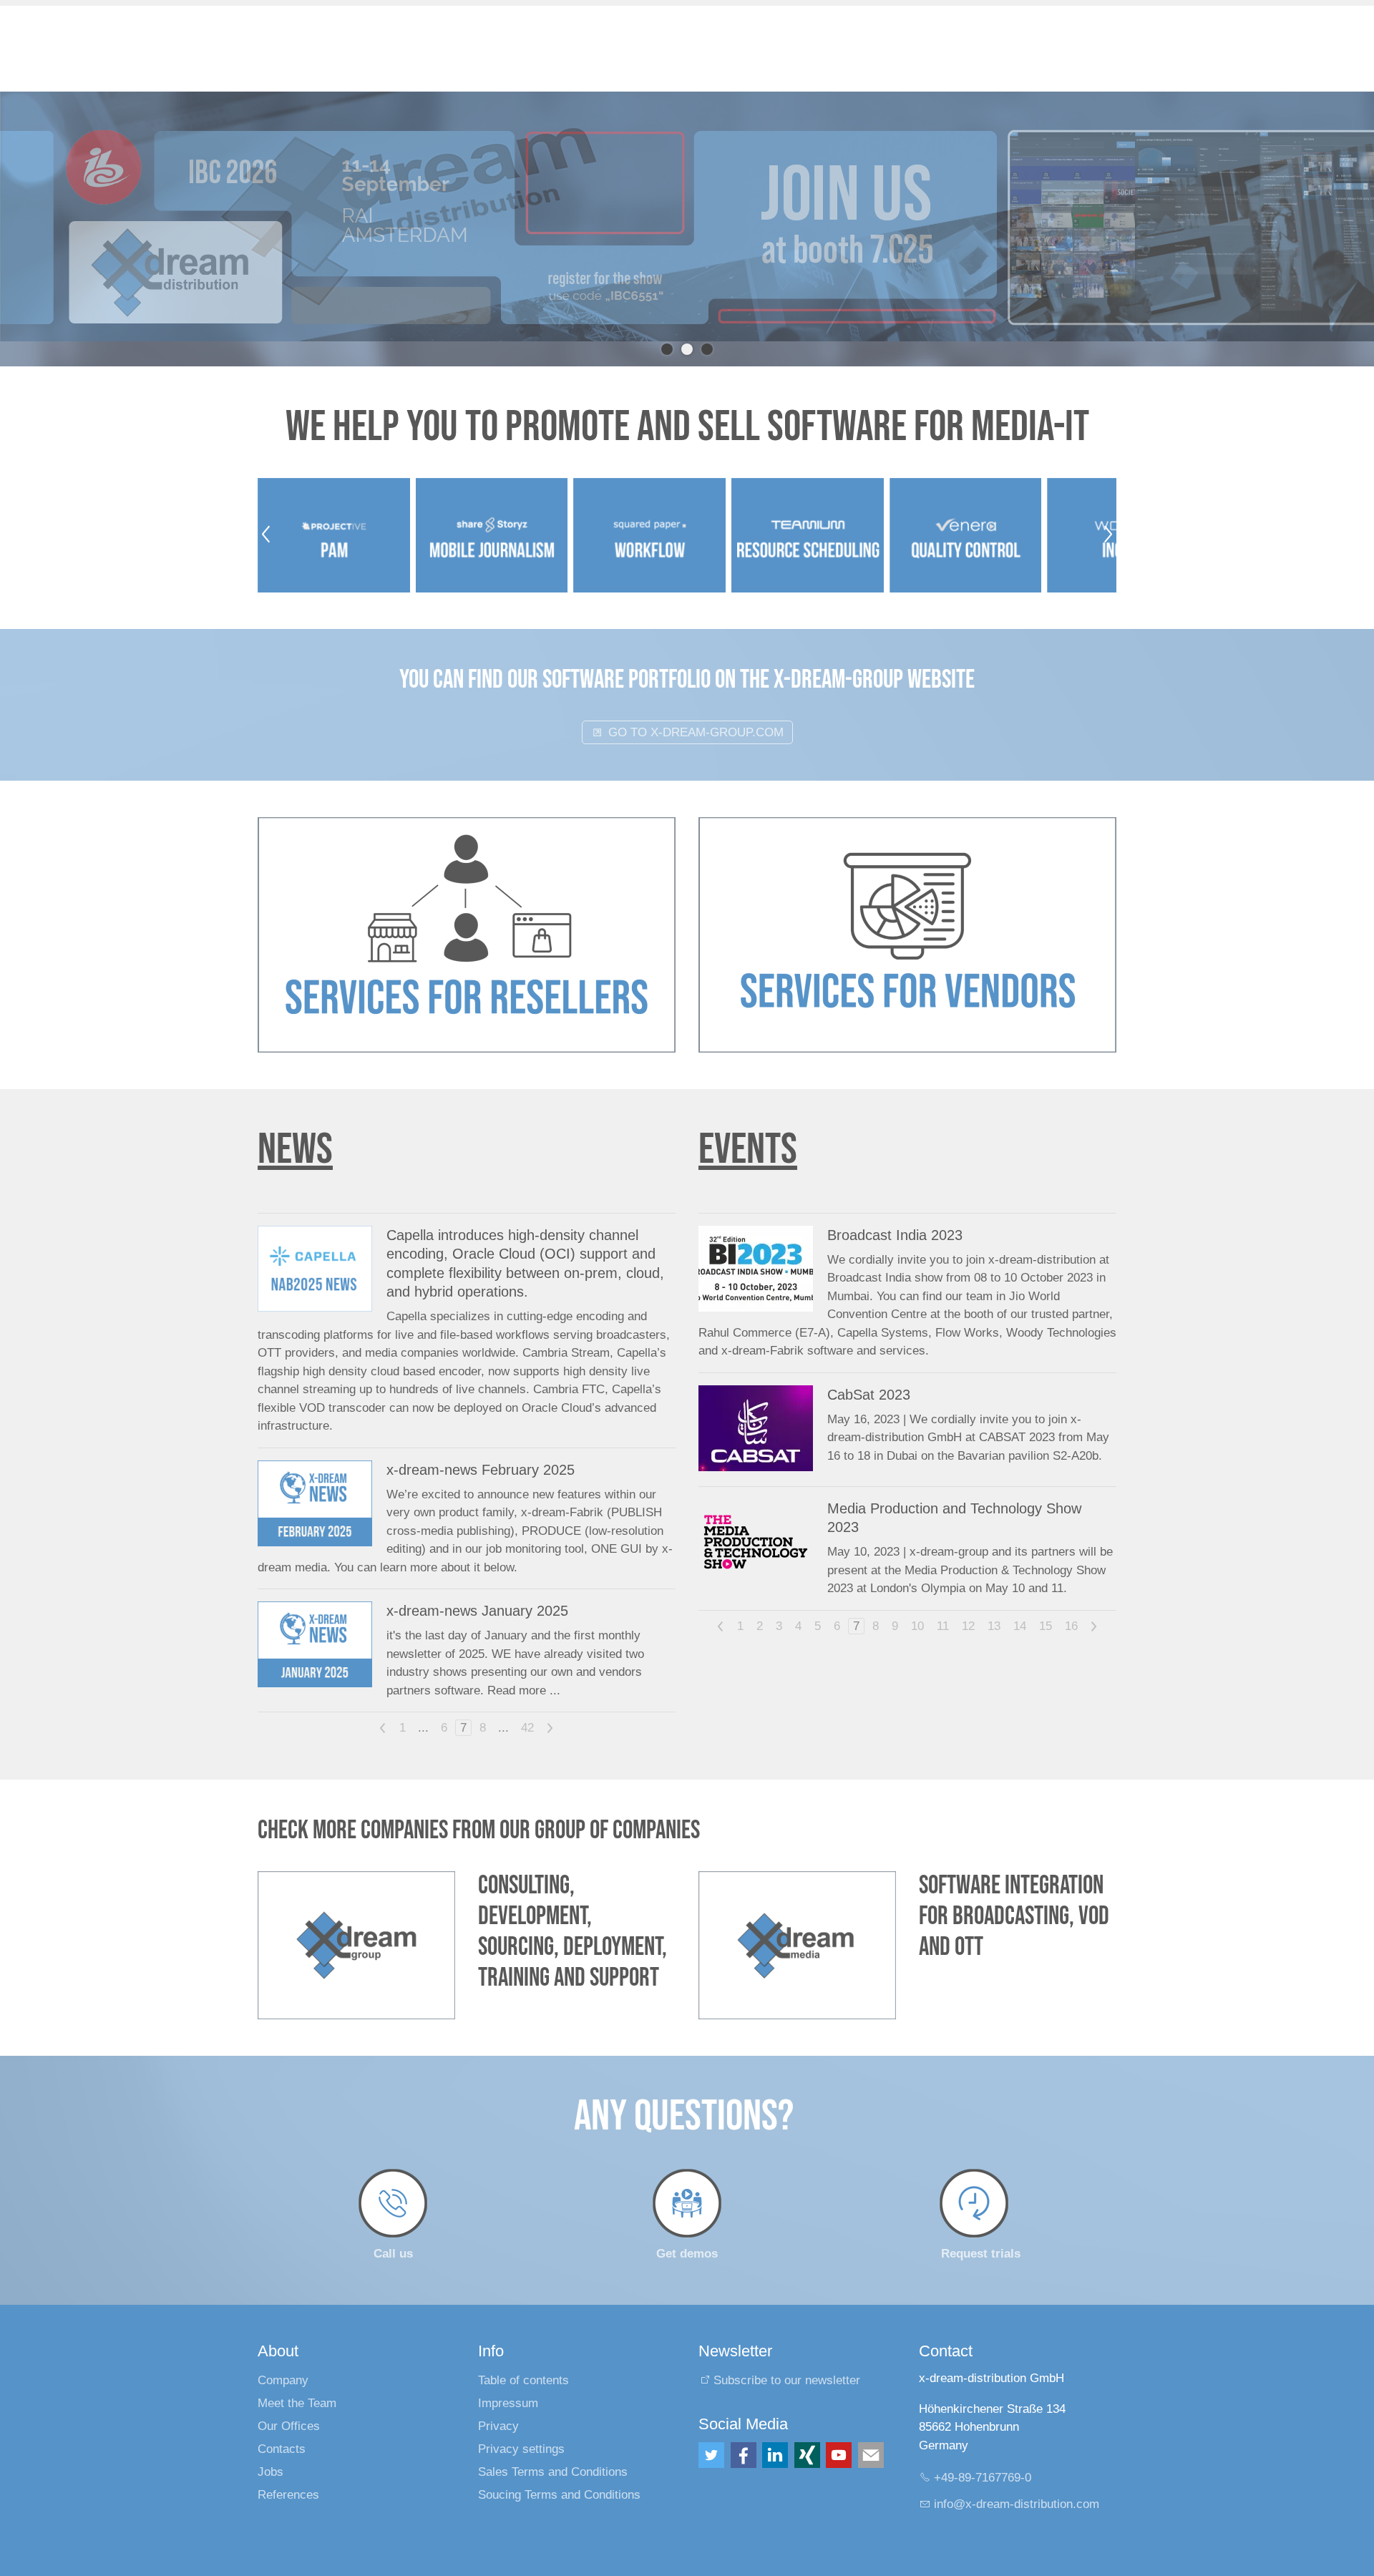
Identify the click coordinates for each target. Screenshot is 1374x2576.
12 (968, 1601)
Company (283, 2355)
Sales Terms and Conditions (553, 2447)
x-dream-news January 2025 (477, 1586)
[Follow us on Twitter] (711, 2430)
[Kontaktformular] (871, 2430)
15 (1046, 1601)
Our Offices (289, 2401)
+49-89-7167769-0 (983, 2453)
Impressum (508, 2378)
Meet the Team (297, 2378)
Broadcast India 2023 (895, 1210)
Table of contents (523, 2355)
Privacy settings (521, 2424)
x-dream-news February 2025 (481, 1445)
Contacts (282, 2424)
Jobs (271, 2447)
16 (1071, 1601)
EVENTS (748, 1124)
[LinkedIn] (775, 2430)
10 (917, 1601)
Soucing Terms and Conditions (559, 2470)
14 (1020, 1601)
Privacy (498, 2401)
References (288, 2470)
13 (994, 1601)
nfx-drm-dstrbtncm (1018, 2478)
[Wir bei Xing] (807, 2430)
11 (943, 1601)
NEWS (295, 1124)
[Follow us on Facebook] (744, 2430)
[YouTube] (839, 2430)
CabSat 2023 (869, 1370)
